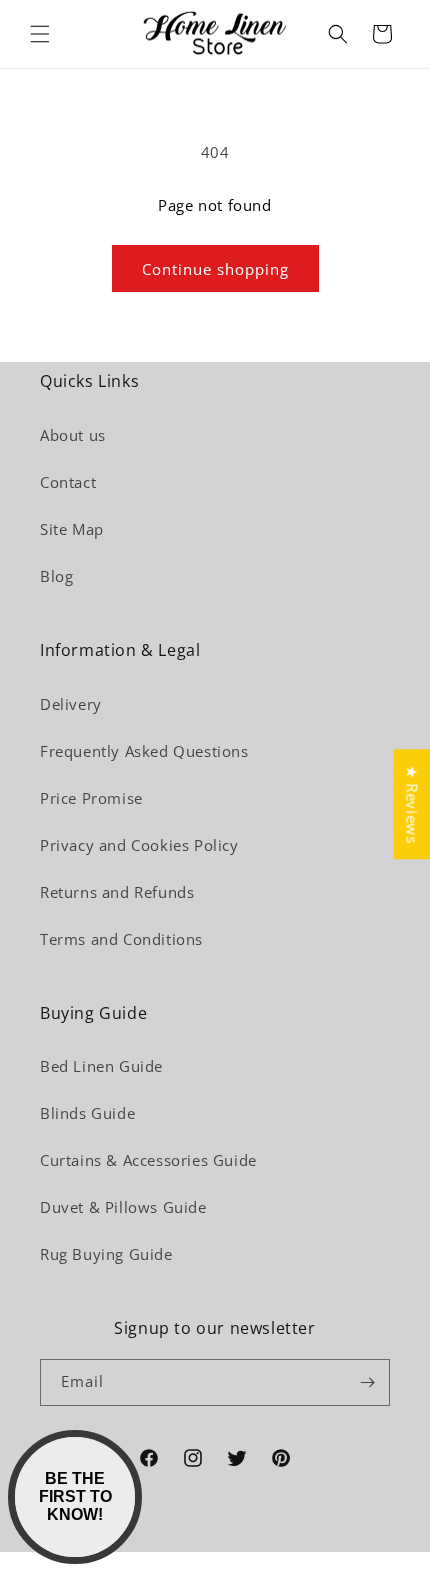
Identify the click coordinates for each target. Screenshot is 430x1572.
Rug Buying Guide (106, 1254)
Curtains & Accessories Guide (148, 1160)
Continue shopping (215, 269)
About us (73, 435)
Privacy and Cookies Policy (139, 845)
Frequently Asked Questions (144, 751)
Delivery (71, 704)
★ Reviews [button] (412, 804)
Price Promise (91, 798)
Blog (56, 576)
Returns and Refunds (117, 892)
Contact (68, 482)
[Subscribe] (367, 1382)
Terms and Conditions (121, 939)
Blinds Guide (87, 1113)
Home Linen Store (238, 1559)
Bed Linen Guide (101, 1066)
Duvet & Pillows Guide (123, 1207)
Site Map (72, 529)
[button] (40, 34)
